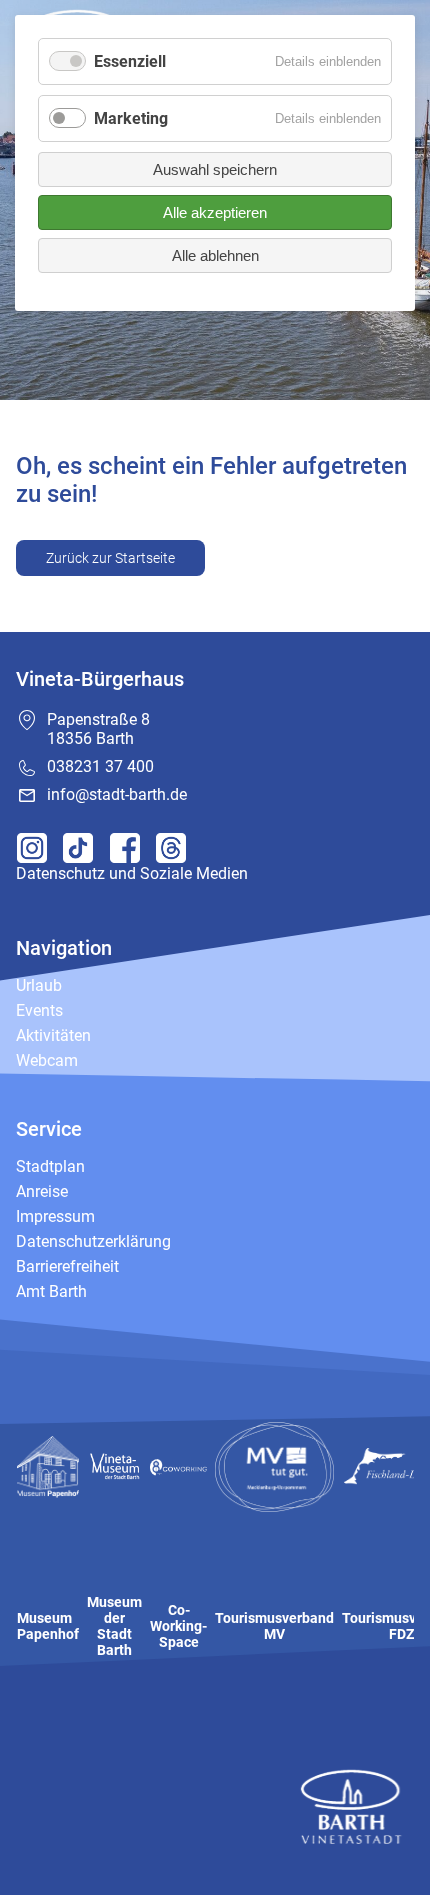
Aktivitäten (53, 1035)
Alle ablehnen (215, 255)
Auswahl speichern (215, 169)
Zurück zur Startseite (110, 558)
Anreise (42, 1191)
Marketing (131, 118)
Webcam (47, 1060)
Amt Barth (51, 1291)
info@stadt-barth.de (117, 794)
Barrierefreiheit (67, 1266)
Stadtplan (50, 1166)
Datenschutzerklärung (93, 1241)
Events (39, 1010)
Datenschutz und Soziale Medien (132, 873)
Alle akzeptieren (215, 212)
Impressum (55, 1216)
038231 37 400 (100, 766)
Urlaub (39, 985)
